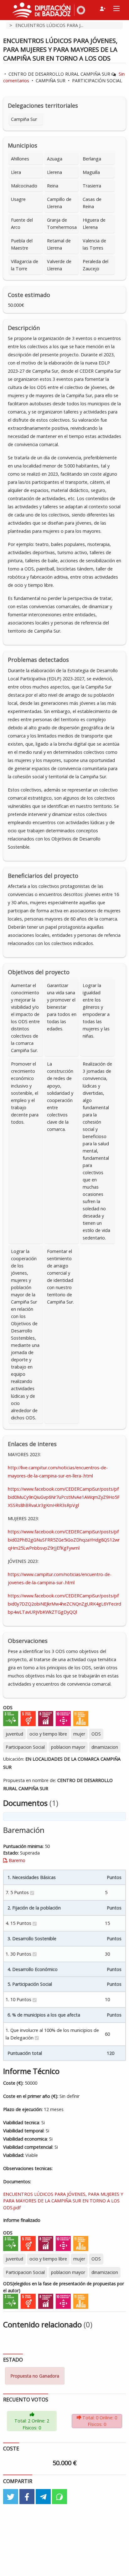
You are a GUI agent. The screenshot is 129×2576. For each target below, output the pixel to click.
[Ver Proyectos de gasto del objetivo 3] (11, 1718)
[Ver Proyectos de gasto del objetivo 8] (46, 1718)
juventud (14, 1734)
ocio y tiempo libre (48, 1734)
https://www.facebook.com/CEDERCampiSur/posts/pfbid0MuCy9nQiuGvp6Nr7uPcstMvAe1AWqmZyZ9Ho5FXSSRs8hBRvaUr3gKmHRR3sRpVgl (64, 1497)
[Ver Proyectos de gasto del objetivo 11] (81, 1718)
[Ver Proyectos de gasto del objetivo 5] (28, 1718)
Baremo (16, 1860)
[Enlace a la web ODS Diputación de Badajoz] (80, 9)
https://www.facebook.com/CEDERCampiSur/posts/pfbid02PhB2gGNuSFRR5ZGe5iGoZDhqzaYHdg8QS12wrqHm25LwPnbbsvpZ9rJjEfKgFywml (64, 1540)
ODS (96, 1734)
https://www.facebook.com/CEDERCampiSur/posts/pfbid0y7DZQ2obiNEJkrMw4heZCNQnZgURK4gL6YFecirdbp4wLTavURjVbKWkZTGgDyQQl (64, 1604)
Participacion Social (25, 1747)
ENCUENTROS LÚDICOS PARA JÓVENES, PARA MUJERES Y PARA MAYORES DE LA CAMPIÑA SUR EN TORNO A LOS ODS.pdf (63, 2201)
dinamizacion (105, 1747)
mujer (79, 1734)
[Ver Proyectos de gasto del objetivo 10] (63, 1718)
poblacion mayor (68, 1747)
